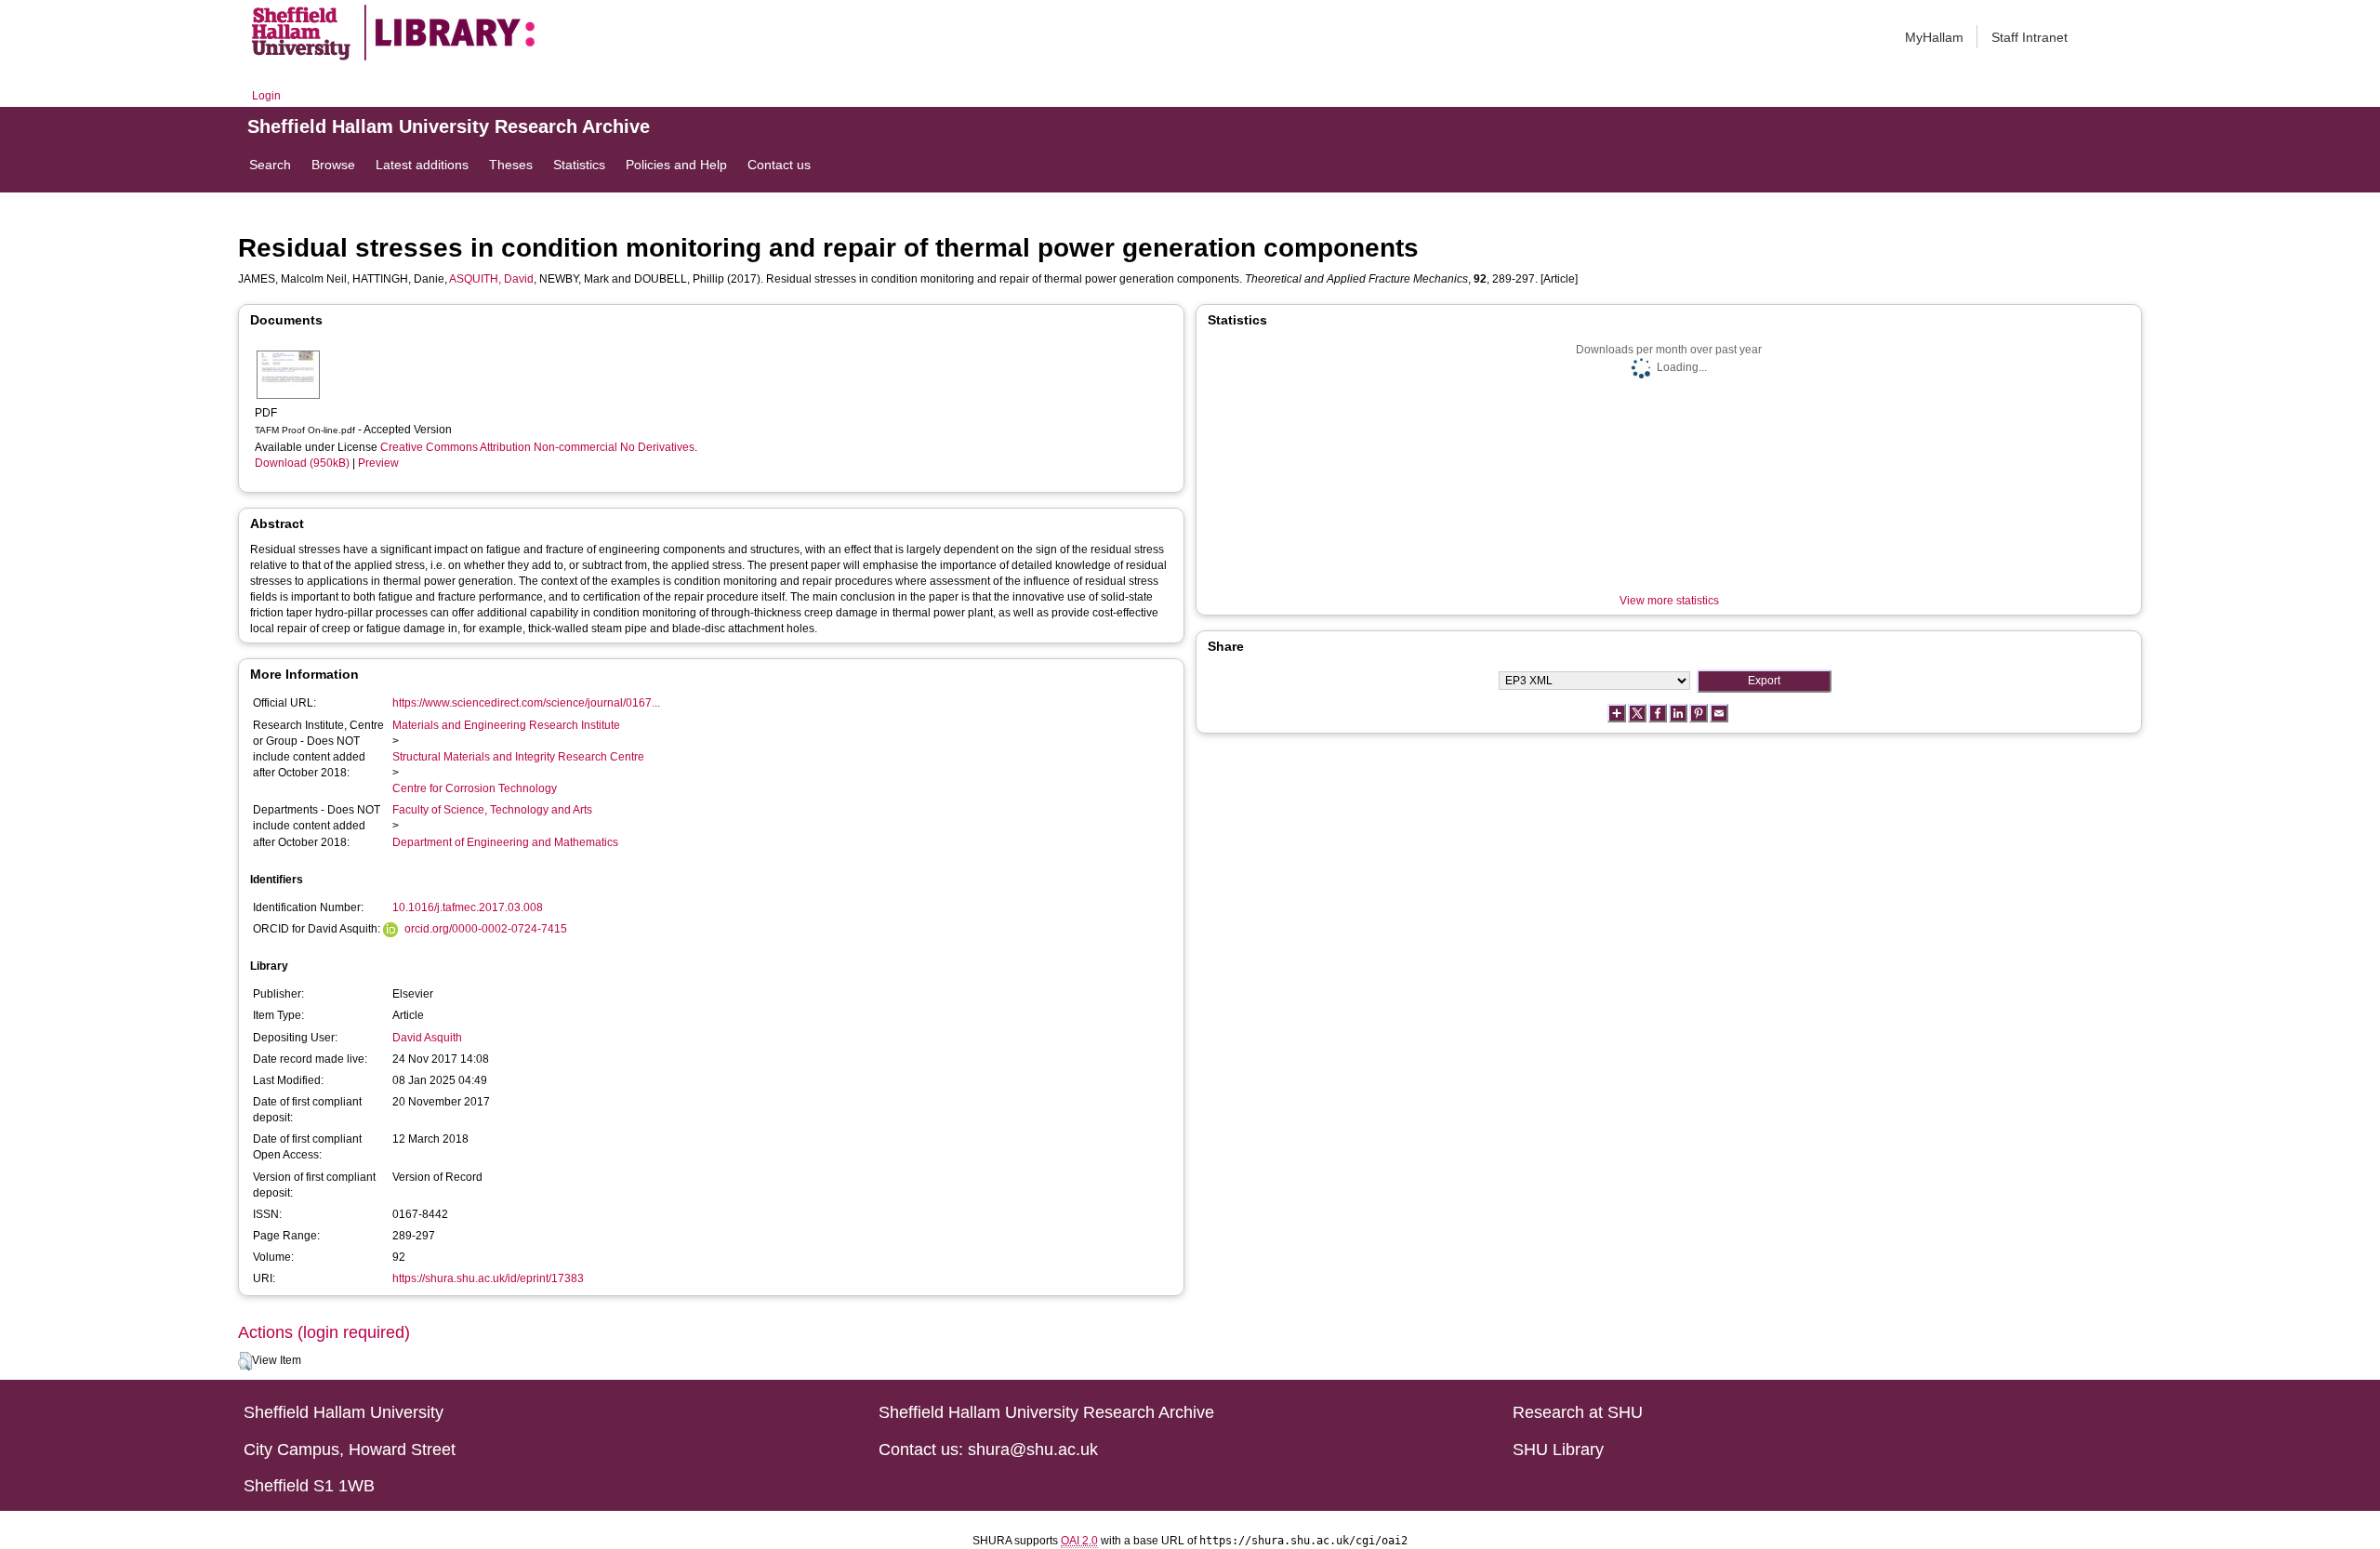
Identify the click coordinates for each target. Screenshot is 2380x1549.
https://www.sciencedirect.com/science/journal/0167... (526, 703)
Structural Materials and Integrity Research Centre (518, 757)
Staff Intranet (2030, 37)
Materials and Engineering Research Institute (506, 725)
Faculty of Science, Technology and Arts (492, 810)
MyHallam (1934, 37)
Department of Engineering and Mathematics (505, 842)
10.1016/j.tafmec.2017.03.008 (468, 907)
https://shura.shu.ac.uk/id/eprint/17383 (488, 1278)
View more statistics (1669, 601)
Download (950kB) (302, 463)
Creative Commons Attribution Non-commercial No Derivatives (537, 447)
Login (266, 96)
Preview (378, 463)
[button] (245, 1361)
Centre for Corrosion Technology (475, 788)
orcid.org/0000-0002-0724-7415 (486, 929)
